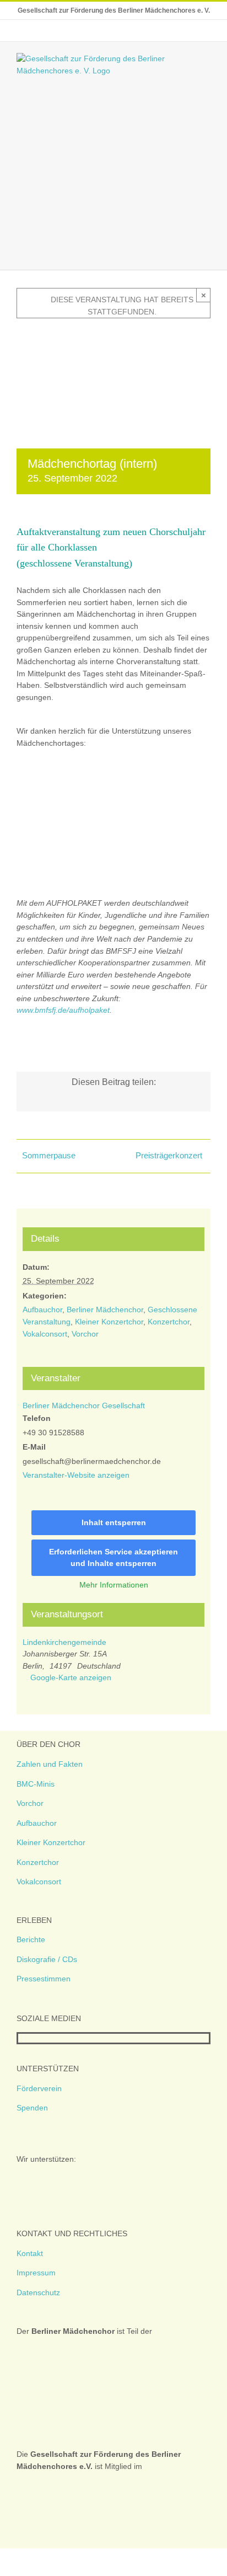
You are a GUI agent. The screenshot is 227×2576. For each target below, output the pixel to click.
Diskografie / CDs (47, 1959)
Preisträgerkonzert (169, 1155)
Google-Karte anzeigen (71, 1677)
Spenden (32, 2108)
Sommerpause (49, 1155)
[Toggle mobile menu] (206, 253)
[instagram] (39, 2038)
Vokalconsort (45, 1334)
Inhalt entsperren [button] (114, 1522)
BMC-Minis (36, 1784)
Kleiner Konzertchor (109, 1322)
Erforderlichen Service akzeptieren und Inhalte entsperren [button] (113, 1557)
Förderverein (39, 2088)
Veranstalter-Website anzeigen (76, 1475)
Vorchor (85, 1334)
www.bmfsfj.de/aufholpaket (63, 1010)
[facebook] (21, 2038)
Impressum (36, 2273)
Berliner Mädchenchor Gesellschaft (84, 1405)
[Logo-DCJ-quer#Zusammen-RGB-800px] (65, 792)
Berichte (31, 1939)
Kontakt (30, 2253)
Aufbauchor (42, 1310)
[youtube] (57, 2038)
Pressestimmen (44, 1979)
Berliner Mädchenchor (105, 1310)
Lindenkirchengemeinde (64, 1642)
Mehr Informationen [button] (114, 1585)
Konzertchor (169, 1322)
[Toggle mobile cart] (186, 253)
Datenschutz (38, 2292)
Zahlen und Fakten (50, 1764)
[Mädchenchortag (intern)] (113, 335)
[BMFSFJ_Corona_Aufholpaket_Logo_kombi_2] (113, 832)
